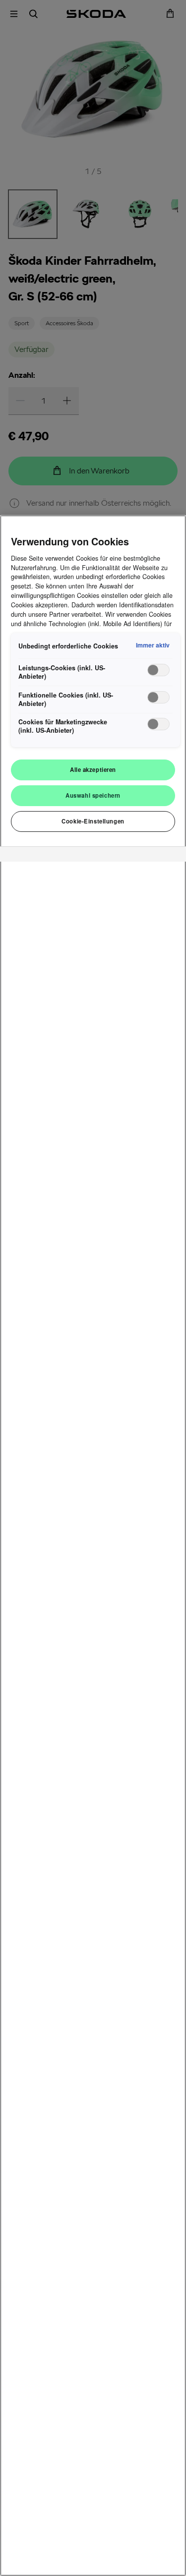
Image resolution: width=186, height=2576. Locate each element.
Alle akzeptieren (93, 769)
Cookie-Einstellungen (93, 821)
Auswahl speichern (93, 795)
